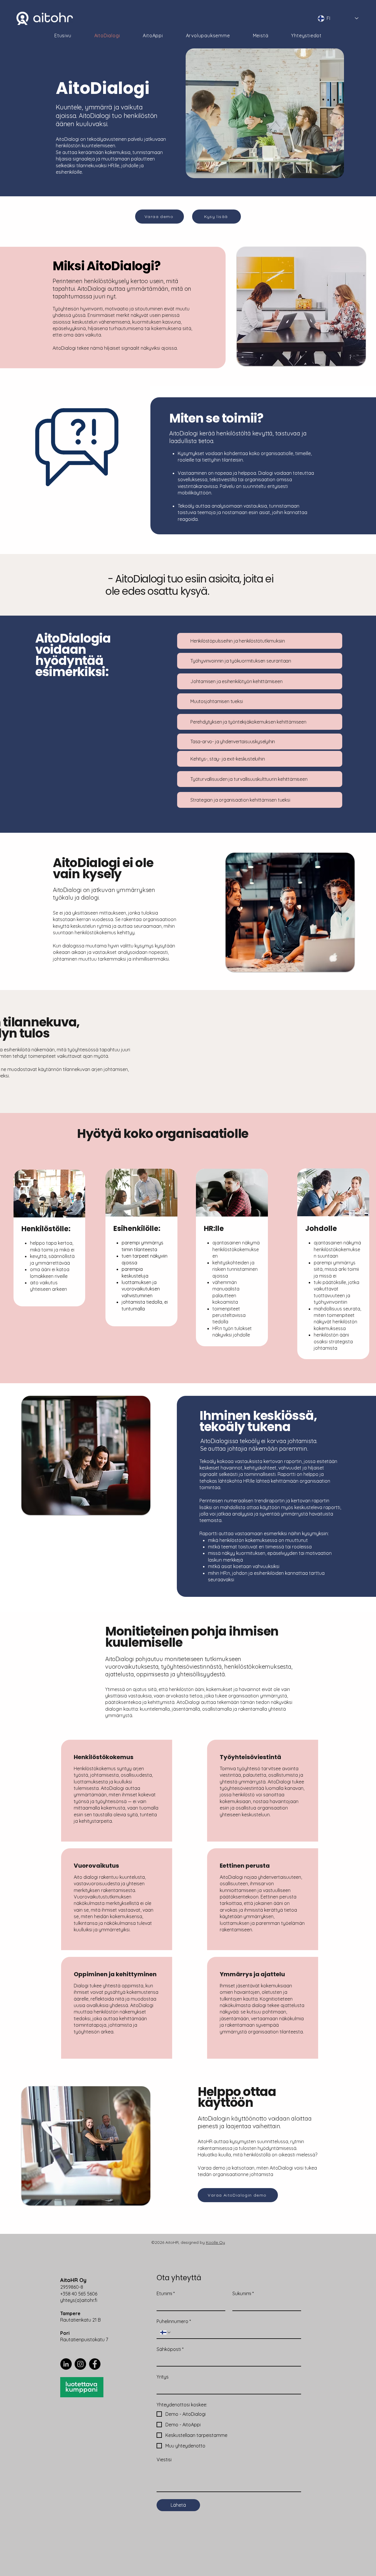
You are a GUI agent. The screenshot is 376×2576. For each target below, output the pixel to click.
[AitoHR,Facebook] (95, 2364)
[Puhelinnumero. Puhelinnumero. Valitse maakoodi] (166, 2332)
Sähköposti (170, 2349)
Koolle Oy (215, 2242)
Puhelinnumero (174, 2321)
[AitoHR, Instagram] (80, 2364)
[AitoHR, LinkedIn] (66, 2364)
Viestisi (164, 2460)
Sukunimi (243, 2293)
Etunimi (166, 2293)
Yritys (163, 2377)
